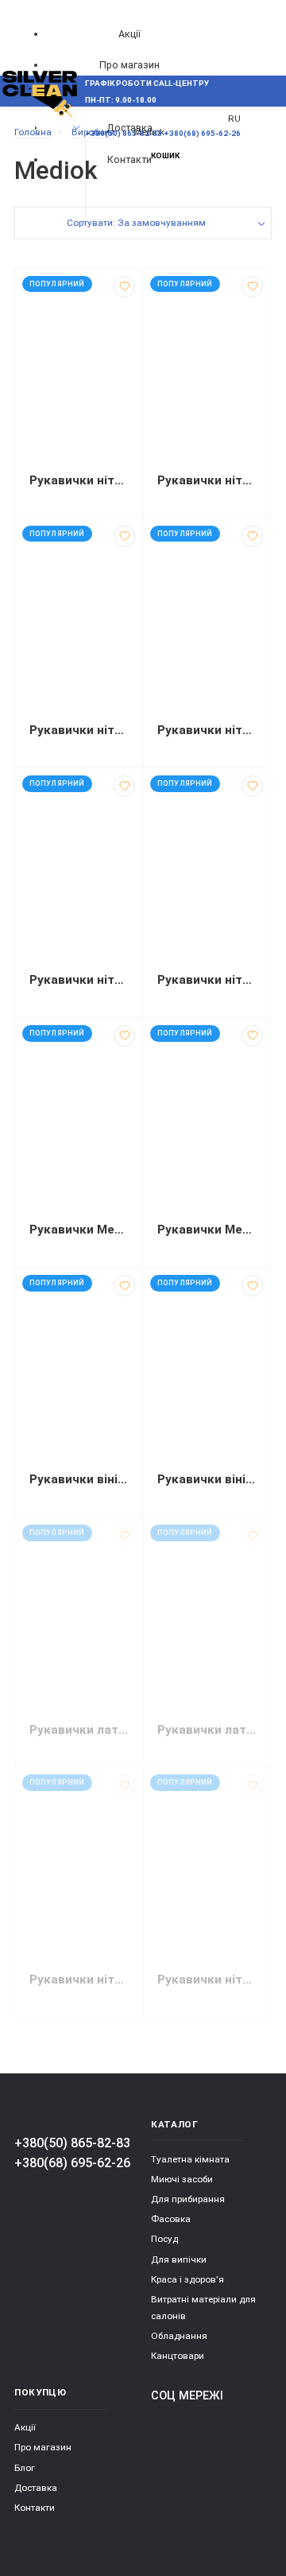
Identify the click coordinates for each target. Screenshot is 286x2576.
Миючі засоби (182, 2179)
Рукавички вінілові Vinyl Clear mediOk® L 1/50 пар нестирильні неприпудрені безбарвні (207, 1479)
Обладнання (179, 2336)
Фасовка (171, 2219)
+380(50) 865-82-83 (72, 2143)
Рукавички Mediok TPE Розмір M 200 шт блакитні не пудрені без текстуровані (79, 1230)
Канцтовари (178, 2356)
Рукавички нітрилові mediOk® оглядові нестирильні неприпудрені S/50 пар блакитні (79, 1980)
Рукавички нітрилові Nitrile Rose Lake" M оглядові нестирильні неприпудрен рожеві (79, 480)
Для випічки (179, 2259)
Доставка (36, 2488)
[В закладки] (124, 287)
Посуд (164, 2239)
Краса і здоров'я (187, 2279)
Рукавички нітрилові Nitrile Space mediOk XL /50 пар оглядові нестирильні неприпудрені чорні (207, 980)
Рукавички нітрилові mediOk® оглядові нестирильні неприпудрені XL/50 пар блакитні (207, 1980)
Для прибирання (188, 2199)
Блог (25, 2468)
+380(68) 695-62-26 (72, 2163)
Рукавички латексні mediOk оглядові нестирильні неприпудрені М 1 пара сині (207, 1730)
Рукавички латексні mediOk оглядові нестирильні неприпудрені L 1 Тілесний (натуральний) (79, 1730)
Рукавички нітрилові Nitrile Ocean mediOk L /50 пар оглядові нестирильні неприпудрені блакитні (207, 730)
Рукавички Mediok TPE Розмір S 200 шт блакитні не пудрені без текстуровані (207, 1230)
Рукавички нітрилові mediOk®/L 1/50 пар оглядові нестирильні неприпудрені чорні (79, 730)
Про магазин (129, 65)
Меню (41, 128)
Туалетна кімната (190, 2159)
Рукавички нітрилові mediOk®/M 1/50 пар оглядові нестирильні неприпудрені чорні (79, 980)
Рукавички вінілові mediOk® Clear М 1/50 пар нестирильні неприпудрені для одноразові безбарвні (79, 1479)
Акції (129, 34)
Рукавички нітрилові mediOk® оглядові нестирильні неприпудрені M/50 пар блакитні (207, 480)
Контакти (35, 2508)
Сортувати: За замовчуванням (136, 223)
